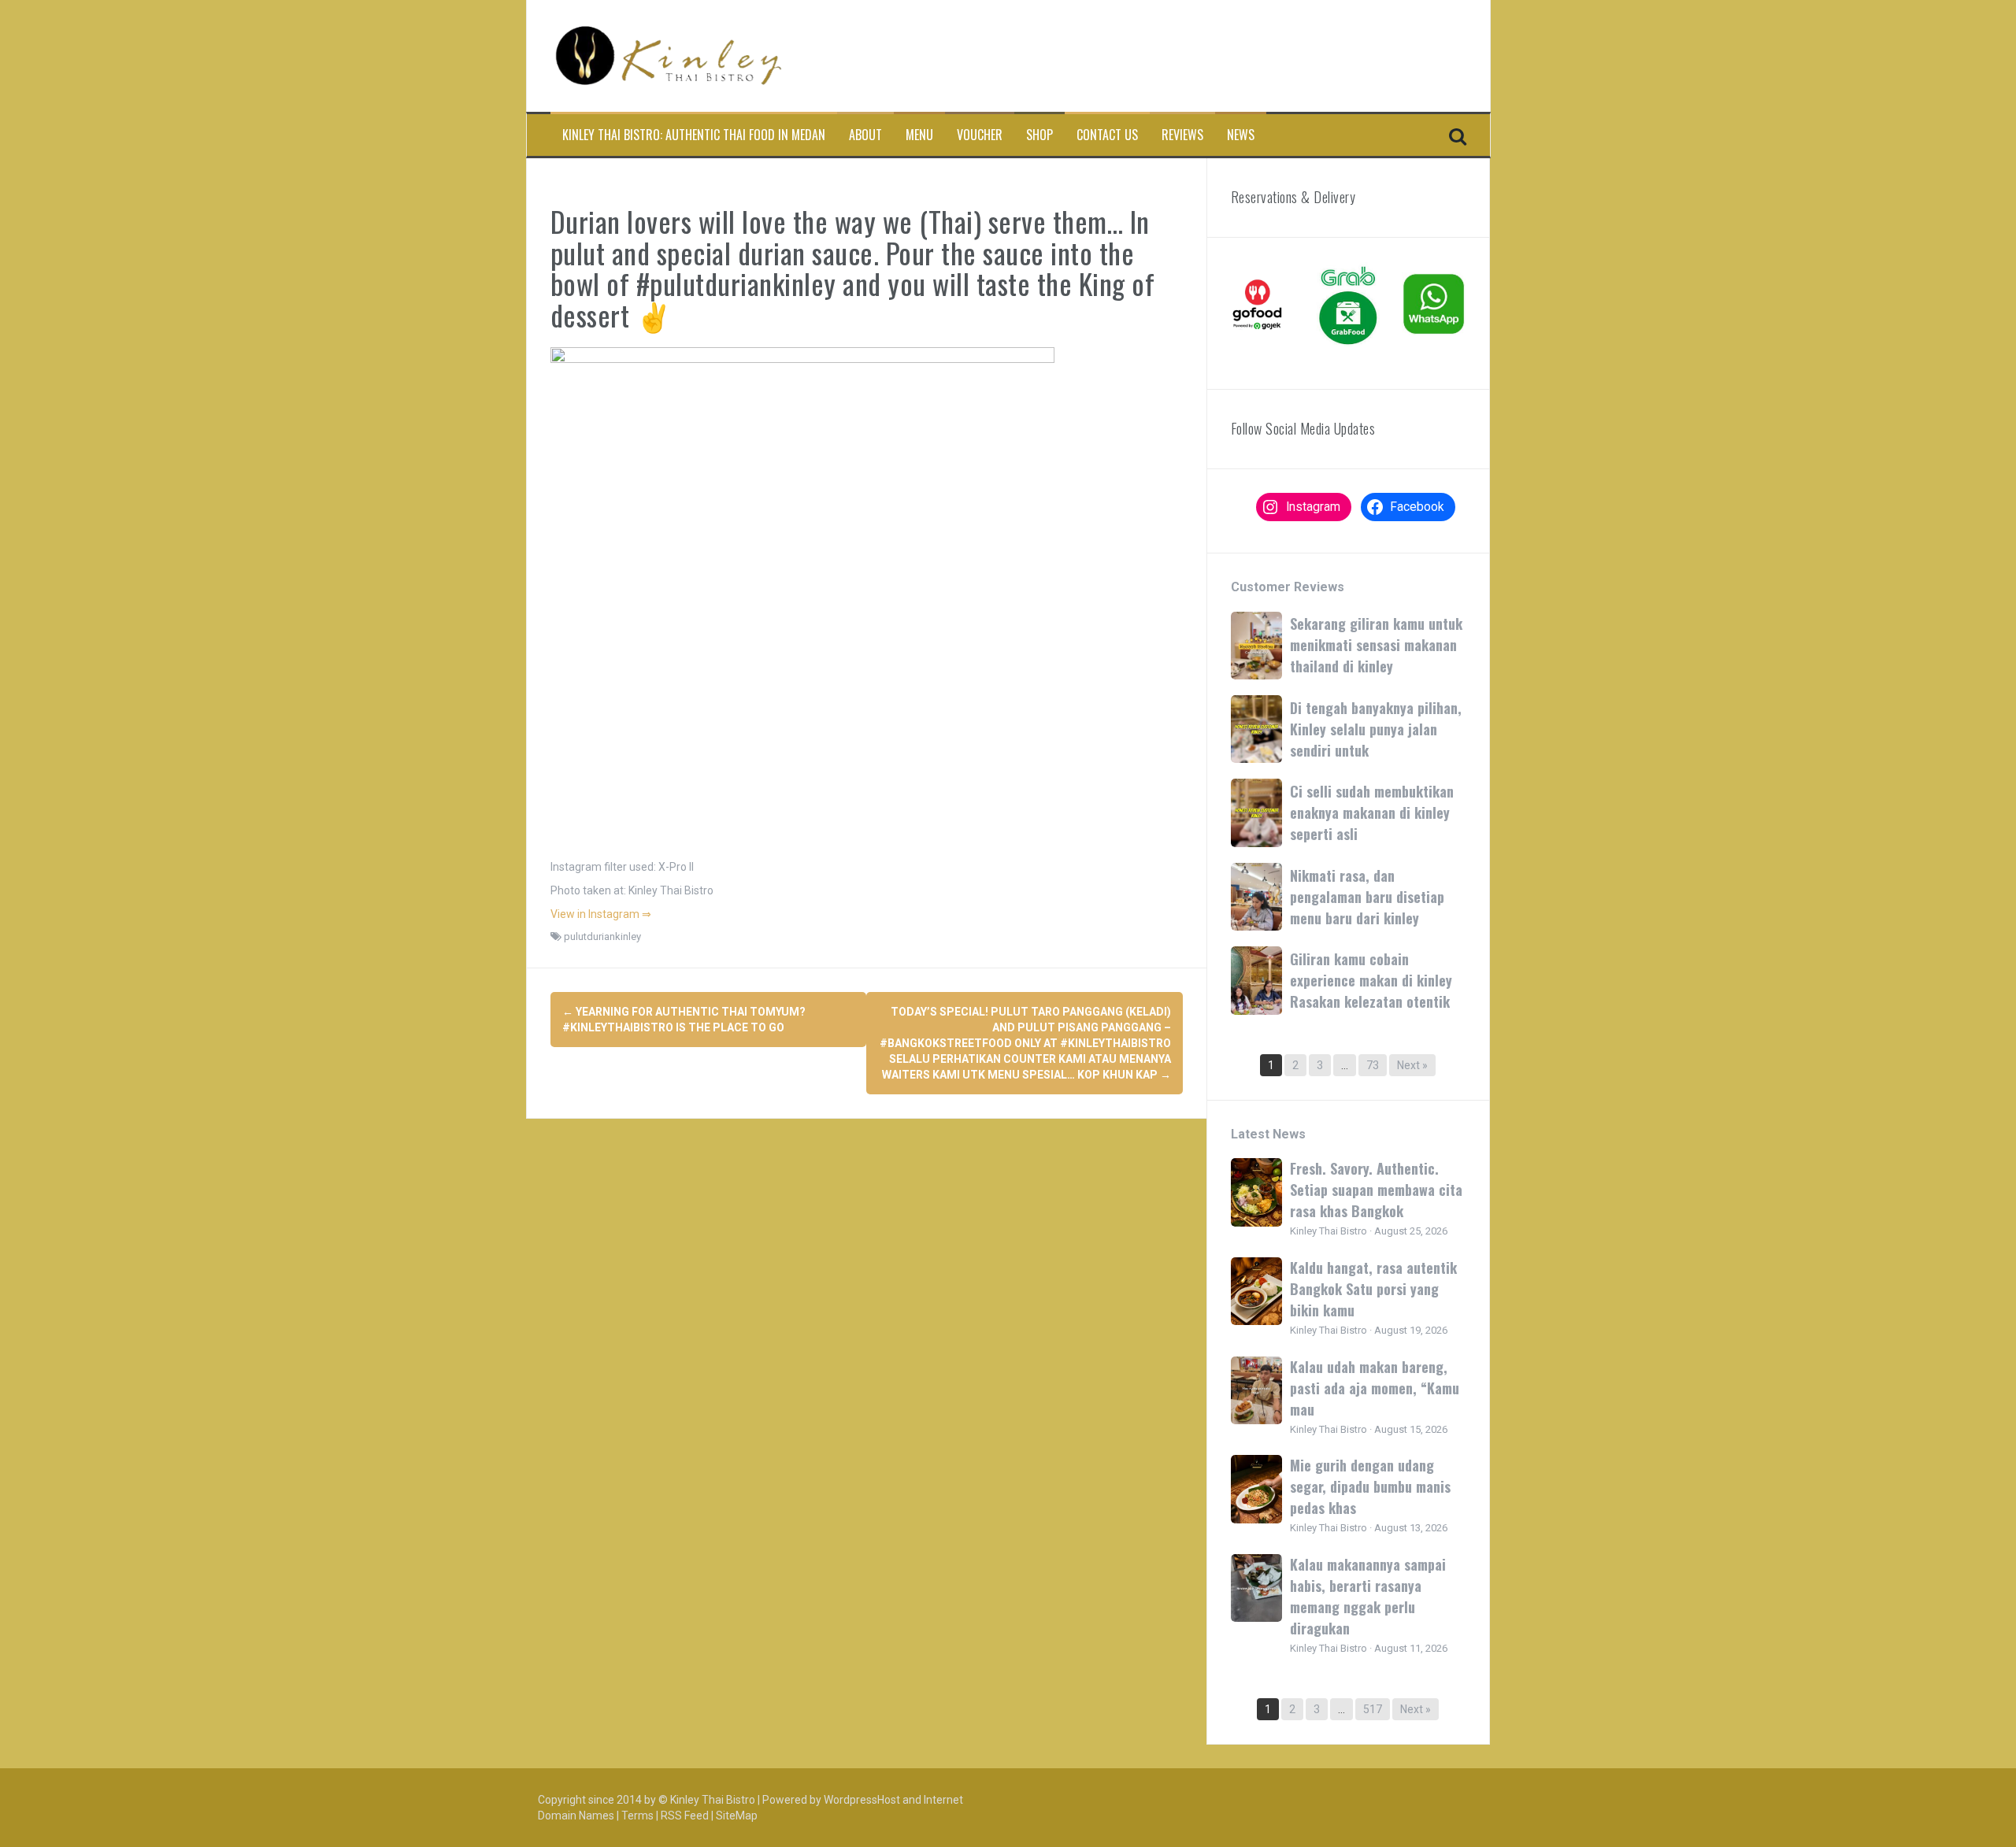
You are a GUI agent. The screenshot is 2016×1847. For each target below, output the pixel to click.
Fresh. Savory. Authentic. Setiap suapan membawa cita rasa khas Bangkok (1376, 1190)
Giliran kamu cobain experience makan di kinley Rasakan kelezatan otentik (1371, 980)
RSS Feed (685, 1816)
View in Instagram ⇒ (601, 914)
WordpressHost (862, 1800)
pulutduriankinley (602, 936)
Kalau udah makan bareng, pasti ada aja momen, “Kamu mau (1375, 1388)
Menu (919, 135)
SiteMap (737, 1816)
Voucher (980, 135)
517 (1373, 1709)
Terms (637, 1816)
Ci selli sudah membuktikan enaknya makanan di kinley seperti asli (1372, 812)
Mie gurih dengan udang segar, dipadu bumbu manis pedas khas (1370, 1486)
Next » (1412, 1065)
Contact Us (1107, 135)
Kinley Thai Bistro (713, 1800)
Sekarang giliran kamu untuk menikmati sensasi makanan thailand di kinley (1376, 645)
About (865, 135)
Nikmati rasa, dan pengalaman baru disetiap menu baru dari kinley (1367, 897)
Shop (1039, 135)
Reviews (1182, 135)
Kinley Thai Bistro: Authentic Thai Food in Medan (694, 135)
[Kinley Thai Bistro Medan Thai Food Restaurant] (669, 55)
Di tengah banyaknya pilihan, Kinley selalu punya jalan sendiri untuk (1376, 729)
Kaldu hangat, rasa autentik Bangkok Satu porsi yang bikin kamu (1373, 1289)
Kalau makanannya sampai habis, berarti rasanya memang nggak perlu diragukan (1368, 1596)
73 (1373, 1065)
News (1241, 135)
